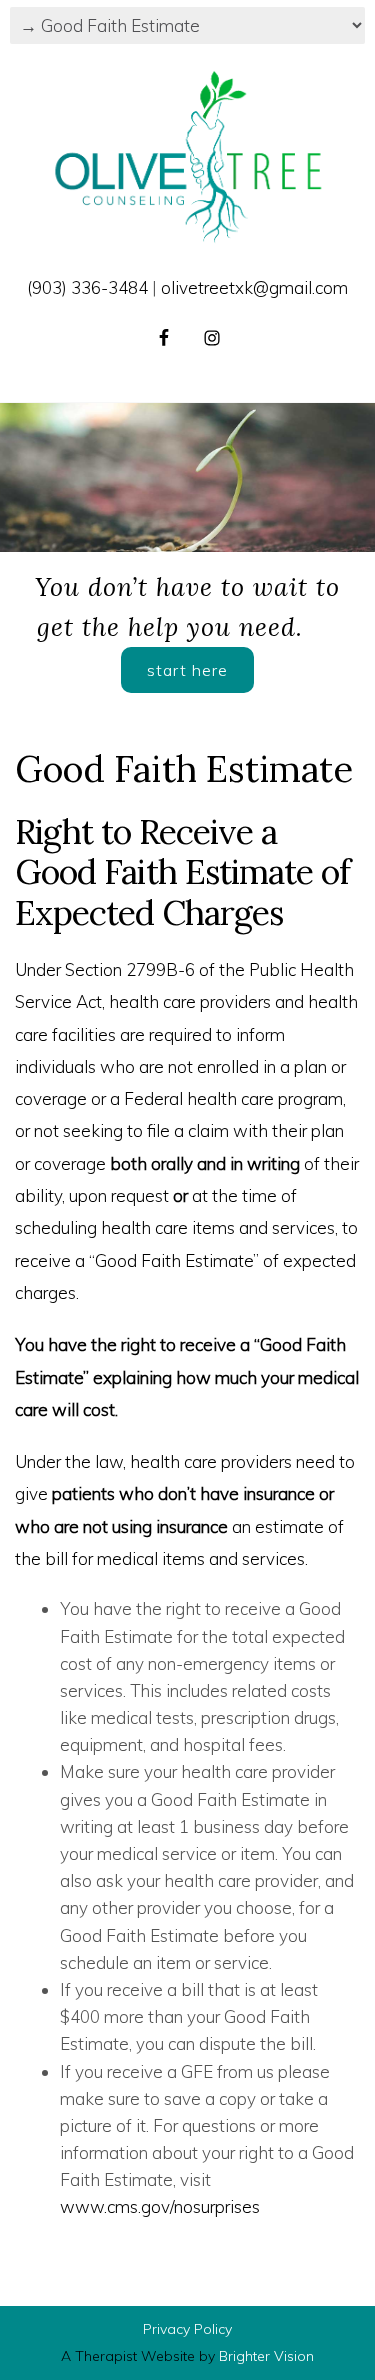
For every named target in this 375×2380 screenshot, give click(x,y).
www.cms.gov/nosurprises (160, 2206)
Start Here (187, 670)
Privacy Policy (187, 2329)
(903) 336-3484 (87, 287)
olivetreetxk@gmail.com (254, 287)
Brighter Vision (266, 2356)
